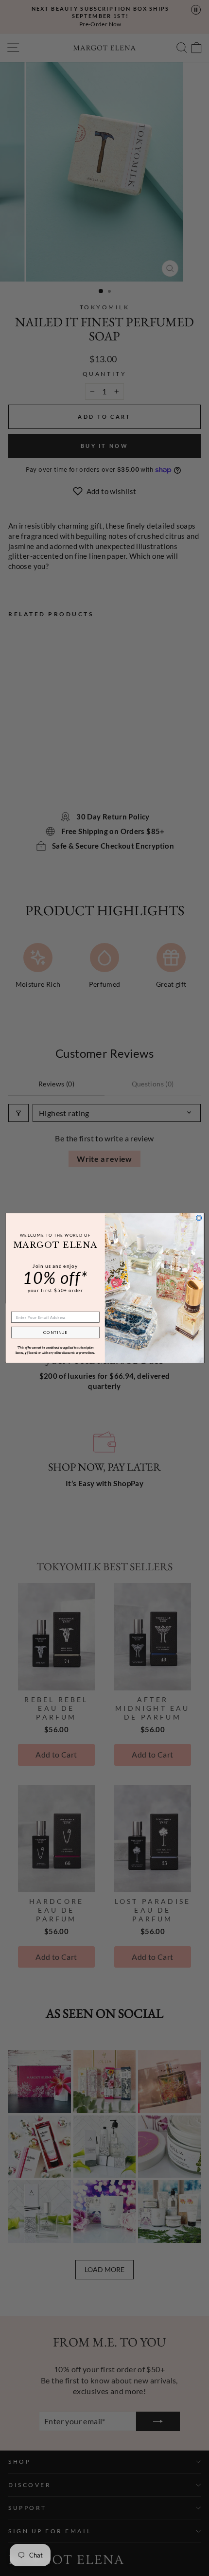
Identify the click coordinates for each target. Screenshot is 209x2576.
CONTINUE (55, 1332)
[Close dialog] (199, 1218)
